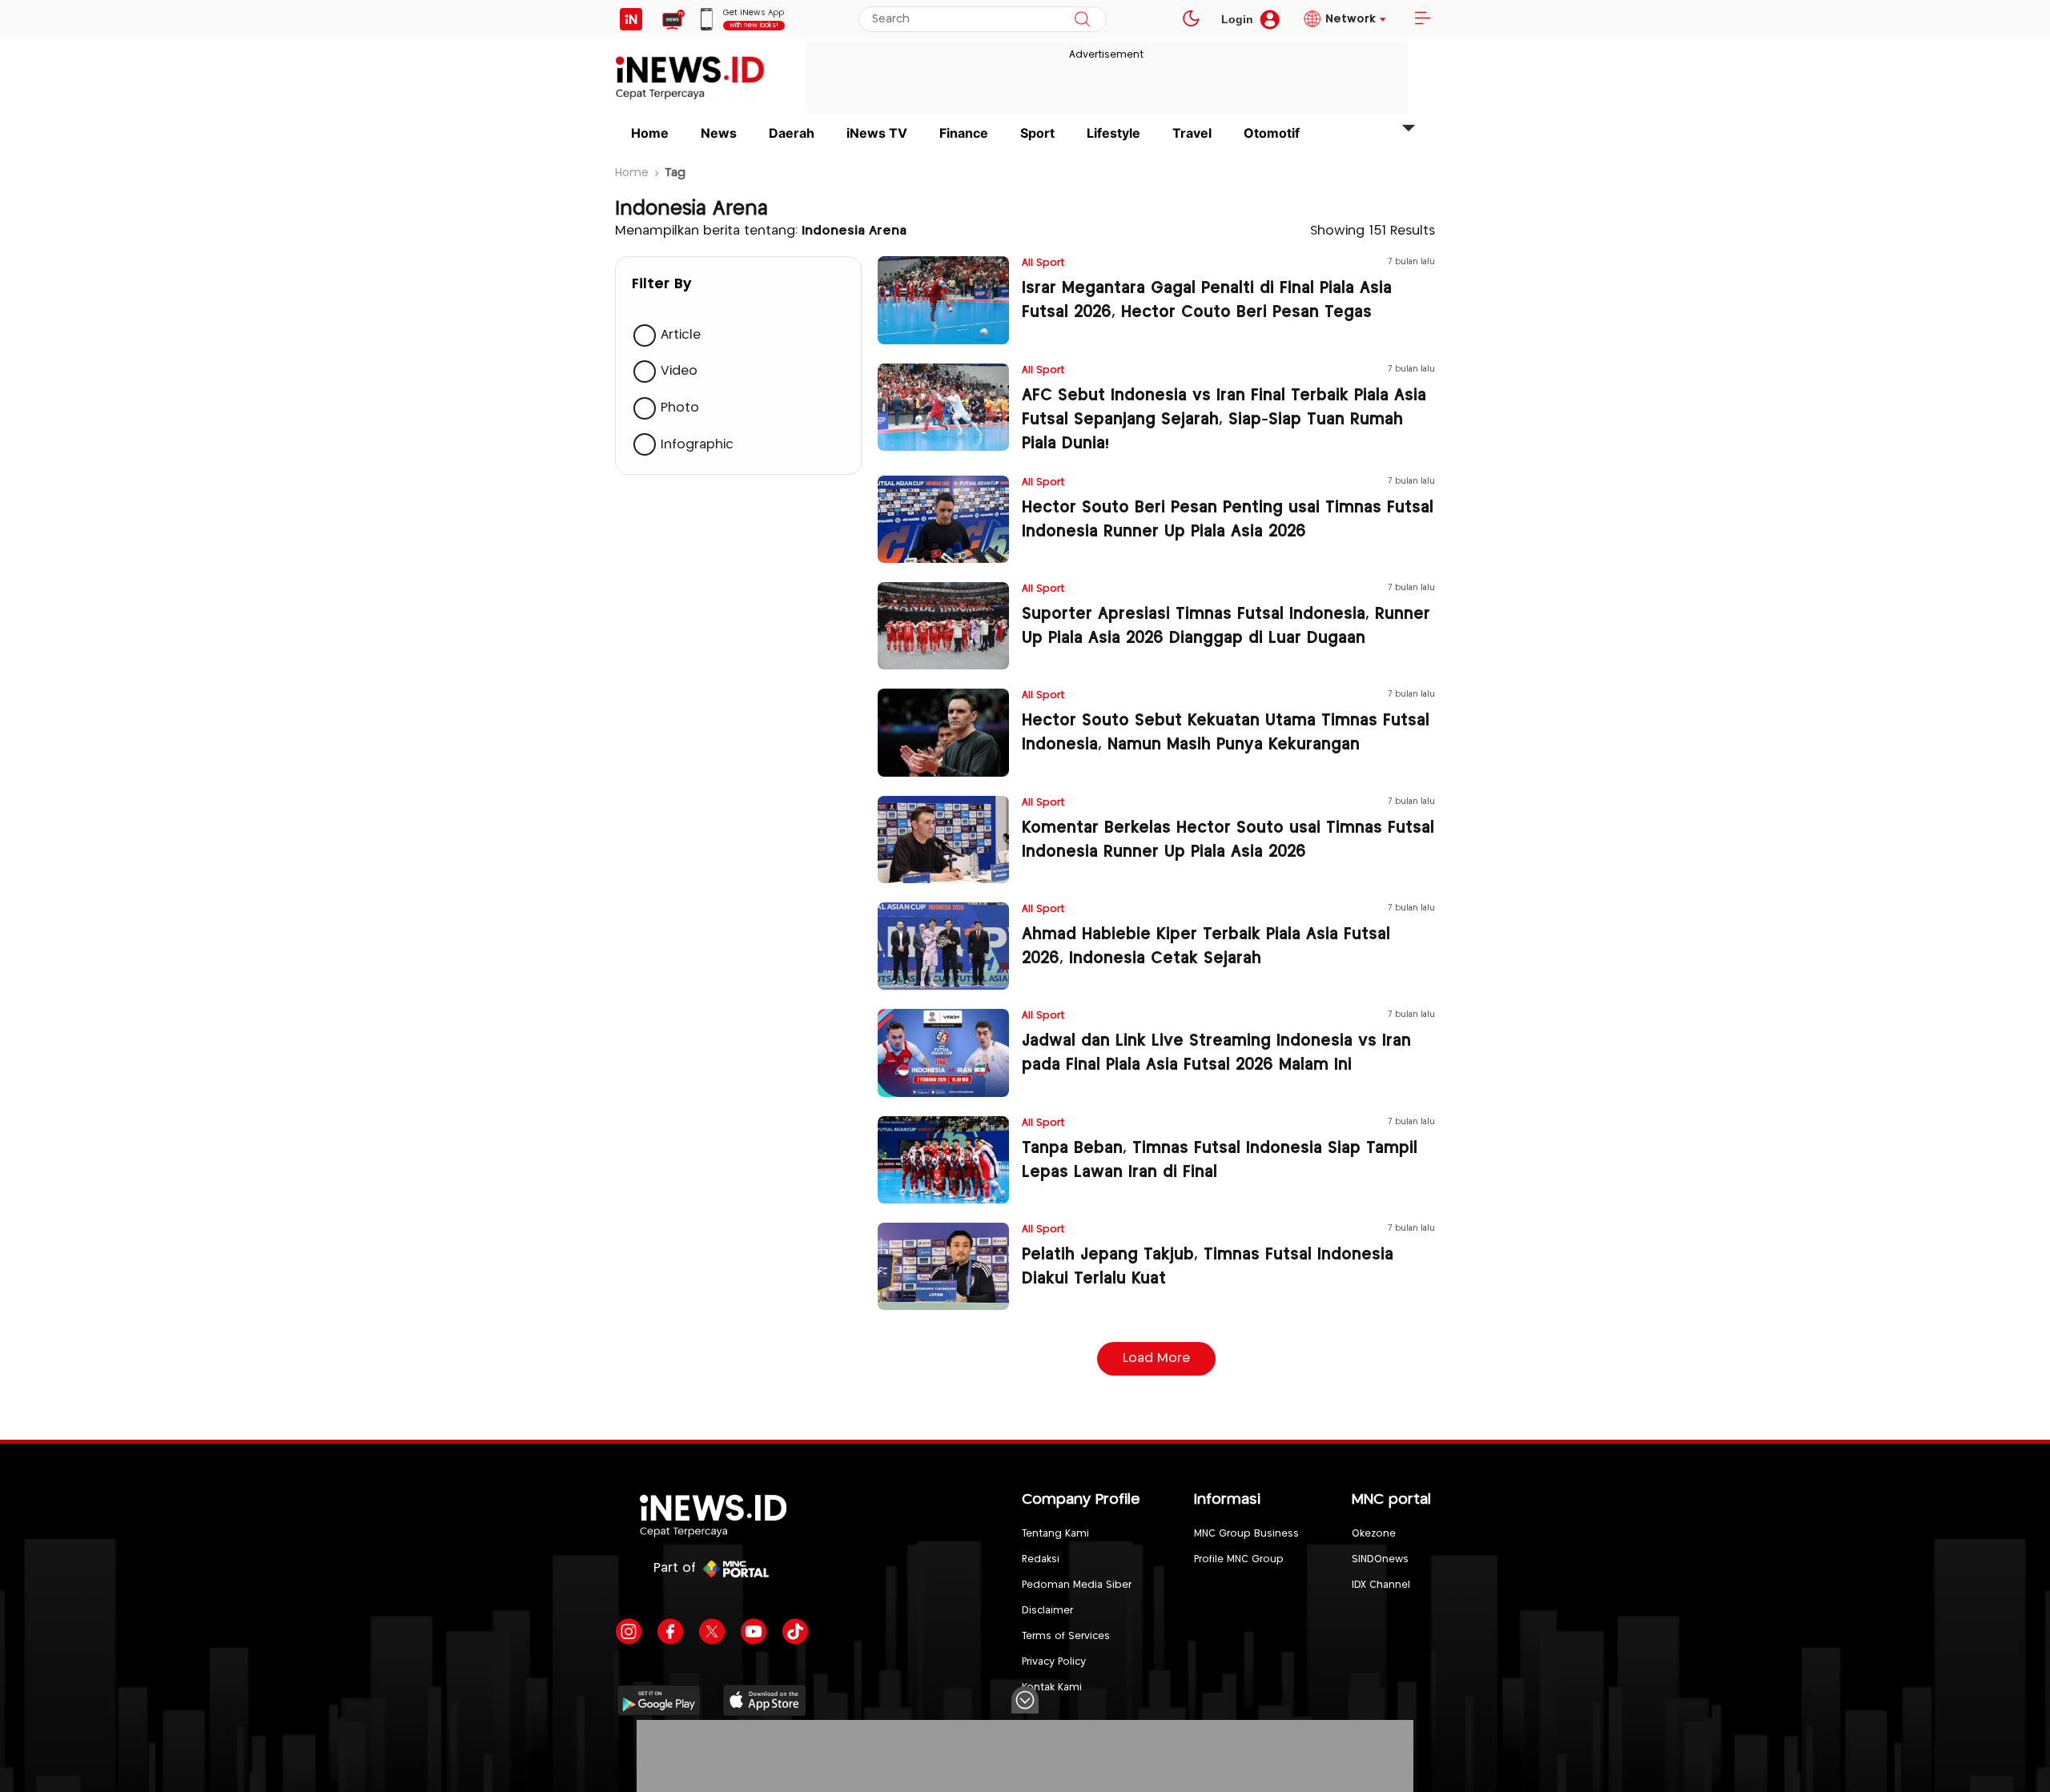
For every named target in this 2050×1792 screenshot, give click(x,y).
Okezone (1374, 1534)
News (719, 133)
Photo (680, 408)
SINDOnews (1380, 1559)
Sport (1037, 133)
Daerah (792, 133)
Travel (1192, 133)
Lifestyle (1113, 133)
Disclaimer (1047, 1611)
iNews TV (877, 133)
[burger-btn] (1422, 19)
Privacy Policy (1054, 1662)
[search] (1082, 19)
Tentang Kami (1055, 1534)
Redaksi (1041, 1559)
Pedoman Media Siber (1077, 1585)
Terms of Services (1066, 1636)
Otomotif (1272, 133)
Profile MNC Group (1239, 1559)
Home (650, 133)
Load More (1156, 1358)
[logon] (631, 19)
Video (679, 372)
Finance (964, 133)
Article (681, 335)
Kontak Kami (1052, 1688)
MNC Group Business (1246, 1534)
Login (1237, 19)
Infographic (697, 445)
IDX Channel (1381, 1585)
